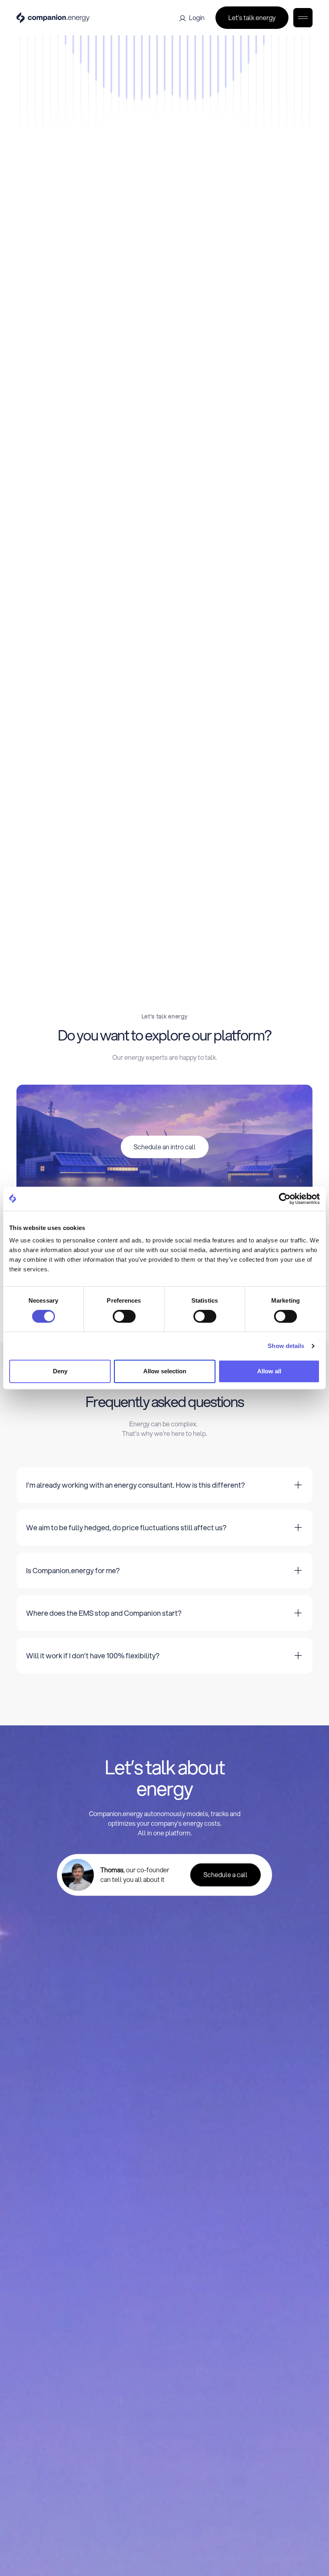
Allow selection (165, 1371)
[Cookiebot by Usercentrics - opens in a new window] (285, 1199)
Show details (286, 1346)
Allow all (269, 1371)
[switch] (124, 1316)
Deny (60, 1371)
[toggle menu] (303, 18)
